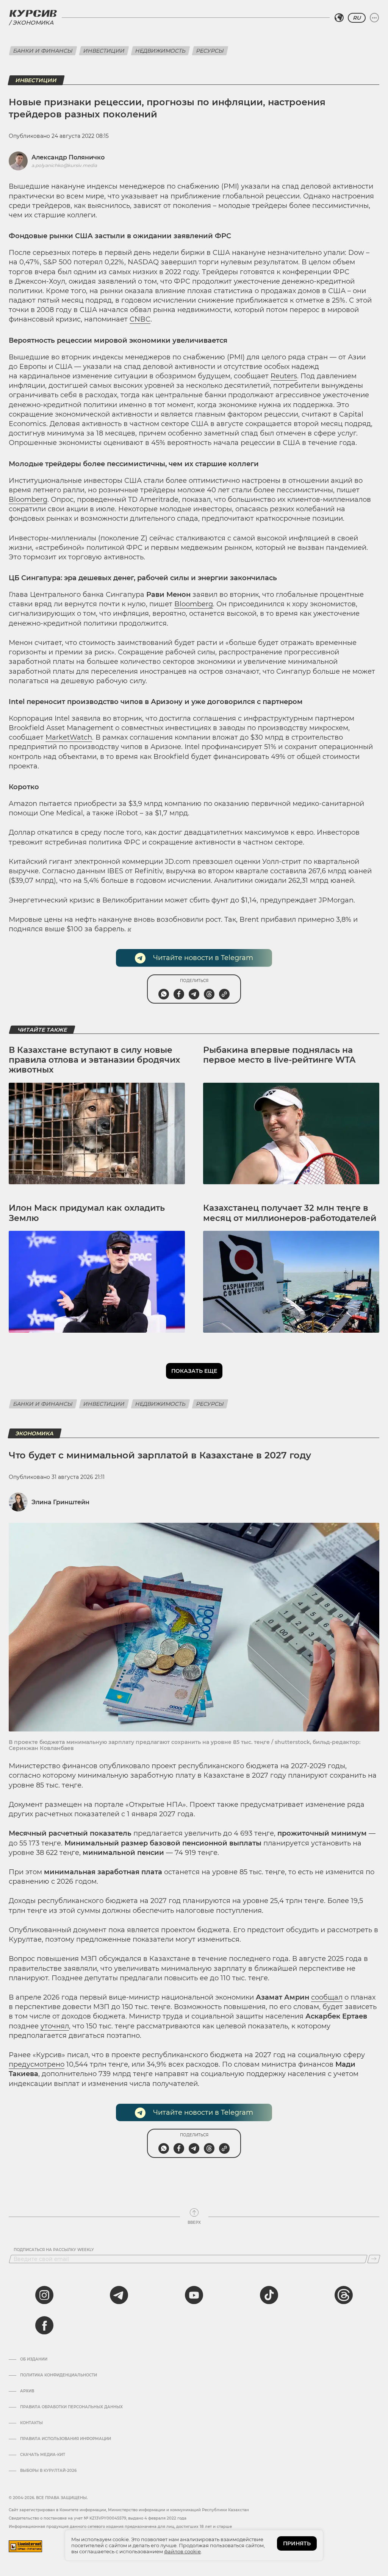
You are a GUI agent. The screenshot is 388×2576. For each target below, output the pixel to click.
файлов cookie (182, 2551)
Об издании (34, 2359)
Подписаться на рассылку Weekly (54, 2250)
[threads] (344, 2295)
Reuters (284, 376)
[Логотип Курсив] (33, 13)
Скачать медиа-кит (43, 2455)
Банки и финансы (43, 51)
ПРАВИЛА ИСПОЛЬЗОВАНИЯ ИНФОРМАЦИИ (66, 2439)
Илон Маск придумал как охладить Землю (87, 1213)
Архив (27, 2391)
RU (357, 18)
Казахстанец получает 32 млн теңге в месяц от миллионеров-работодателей (290, 1213)
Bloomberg (28, 500)
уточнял (55, 2026)
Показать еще (194, 1371)
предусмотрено (37, 2064)
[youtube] (194, 2295)
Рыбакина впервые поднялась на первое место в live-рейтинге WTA (279, 1055)
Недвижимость (160, 51)
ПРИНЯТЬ (297, 2543)
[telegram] (119, 2295)
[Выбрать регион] (339, 18)
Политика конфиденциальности (59, 2375)
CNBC (140, 319)
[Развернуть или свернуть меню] (374, 18)
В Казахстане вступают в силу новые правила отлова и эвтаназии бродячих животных (94, 1060)
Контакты (31, 2423)
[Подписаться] (374, 2259)
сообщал (327, 1997)
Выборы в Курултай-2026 (48, 2471)
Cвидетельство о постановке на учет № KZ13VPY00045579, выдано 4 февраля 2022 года (98, 2518)
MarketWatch (69, 737)
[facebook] (44, 2325)
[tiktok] (269, 2295)
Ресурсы (210, 51)
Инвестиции (104, 51)
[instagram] (44, 2295)
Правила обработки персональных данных (71, 2407)
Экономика (33, 23)
